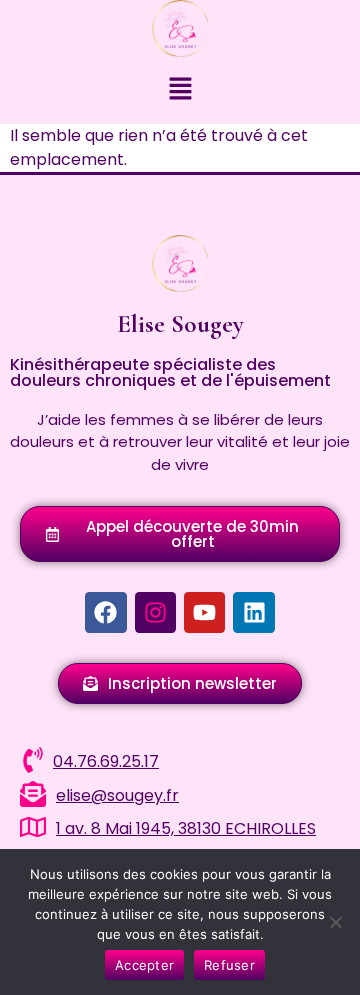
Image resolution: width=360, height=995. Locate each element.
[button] (180, 90)
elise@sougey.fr (117, 795)
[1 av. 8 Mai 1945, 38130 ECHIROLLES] (33, 827)
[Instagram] (155, 612)
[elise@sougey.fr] (33, 794)
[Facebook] (105, 612)
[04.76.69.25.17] (33, 760)
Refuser (229, 965)
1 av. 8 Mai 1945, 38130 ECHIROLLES (186, 828)
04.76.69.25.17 (106, 761)
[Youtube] (204, 612)
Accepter (144, 965)
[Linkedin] (253, 612)
